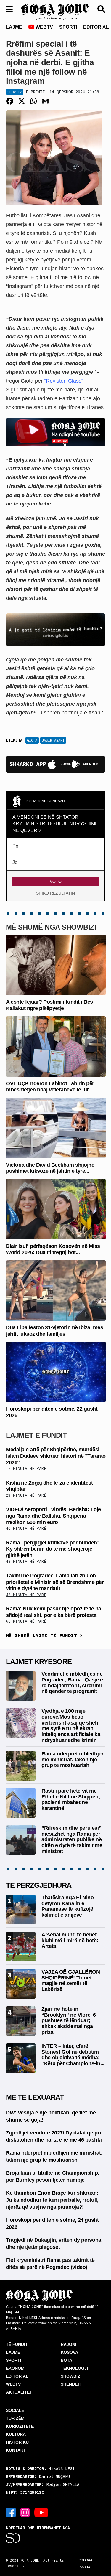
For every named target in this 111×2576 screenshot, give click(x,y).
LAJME (14, 27)
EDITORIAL (96, 27)
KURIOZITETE (20, 2426)
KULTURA (16, 2434)
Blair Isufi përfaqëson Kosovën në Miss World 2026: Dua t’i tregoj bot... (53, 1249)
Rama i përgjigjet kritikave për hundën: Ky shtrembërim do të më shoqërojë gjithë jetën (52, 1549)
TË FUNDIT (17, 2344)
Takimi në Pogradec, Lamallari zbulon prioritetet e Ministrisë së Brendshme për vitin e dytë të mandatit (55, 1582)
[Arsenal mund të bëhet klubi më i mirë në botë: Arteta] (21, 1946)
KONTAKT (16, 2450)
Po (15, 846)
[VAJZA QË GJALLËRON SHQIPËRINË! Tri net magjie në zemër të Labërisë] (21, 1983)
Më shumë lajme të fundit (43, 1635)
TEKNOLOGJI (74, 2368)
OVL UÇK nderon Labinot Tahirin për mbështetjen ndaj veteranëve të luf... (50, 1087)
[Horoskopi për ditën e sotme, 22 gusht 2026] (56, 1372)
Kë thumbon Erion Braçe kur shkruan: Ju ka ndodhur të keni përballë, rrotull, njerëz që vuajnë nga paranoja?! (52, 2200)
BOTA (66, 2360)
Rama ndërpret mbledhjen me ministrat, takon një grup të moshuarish (73, 1760)
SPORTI (68, 27)
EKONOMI (16, 2368)
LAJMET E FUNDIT (36, 1435)
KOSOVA (69, 2352)
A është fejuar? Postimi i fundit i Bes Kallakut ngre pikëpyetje (49, 1005)
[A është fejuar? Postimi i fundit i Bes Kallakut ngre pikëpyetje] (56, 965)
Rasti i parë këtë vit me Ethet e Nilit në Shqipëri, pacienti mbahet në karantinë (71, 1800)
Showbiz (15, 92)
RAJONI (69, 2344)
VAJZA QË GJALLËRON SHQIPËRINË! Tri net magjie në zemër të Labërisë (71, 1980)
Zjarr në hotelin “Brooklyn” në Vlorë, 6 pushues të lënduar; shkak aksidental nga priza (69, 2021)
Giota (32, 740)
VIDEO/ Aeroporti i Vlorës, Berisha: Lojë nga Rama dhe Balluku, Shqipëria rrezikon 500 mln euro (53, 1516)
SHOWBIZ (70, 2376)
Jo (15, 862)
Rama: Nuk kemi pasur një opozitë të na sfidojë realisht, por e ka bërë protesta (54, 1612)
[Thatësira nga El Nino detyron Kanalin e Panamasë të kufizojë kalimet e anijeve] (21, 1909)
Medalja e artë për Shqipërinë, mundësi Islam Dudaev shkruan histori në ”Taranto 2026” (56, 1456)
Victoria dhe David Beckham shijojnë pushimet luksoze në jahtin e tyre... (50, 1168)
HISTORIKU (17, 2442)
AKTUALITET (19, 2392)
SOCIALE (15, 2410)
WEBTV (44, 27)
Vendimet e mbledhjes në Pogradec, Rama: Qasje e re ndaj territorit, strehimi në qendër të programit (72, 1683)
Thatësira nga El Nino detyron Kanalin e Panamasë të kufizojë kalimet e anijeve (67, 1906)
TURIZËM (15, 2418)
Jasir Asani (53, 740)
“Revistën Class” (64, 381)
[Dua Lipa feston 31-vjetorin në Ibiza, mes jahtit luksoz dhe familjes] (56, 1290)
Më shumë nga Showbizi (51, 927)
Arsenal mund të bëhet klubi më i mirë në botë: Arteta (70, 1941)
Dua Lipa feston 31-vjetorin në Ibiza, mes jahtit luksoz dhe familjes (54, 1331)
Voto (56, 881)
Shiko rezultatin (55, 893)
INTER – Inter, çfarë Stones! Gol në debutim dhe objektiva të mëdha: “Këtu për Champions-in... (73, 2055)
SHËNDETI (71, 2384)
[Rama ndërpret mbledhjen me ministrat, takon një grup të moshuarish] (21, 1765)
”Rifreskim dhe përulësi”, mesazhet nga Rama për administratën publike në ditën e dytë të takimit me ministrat (72, 1840)
